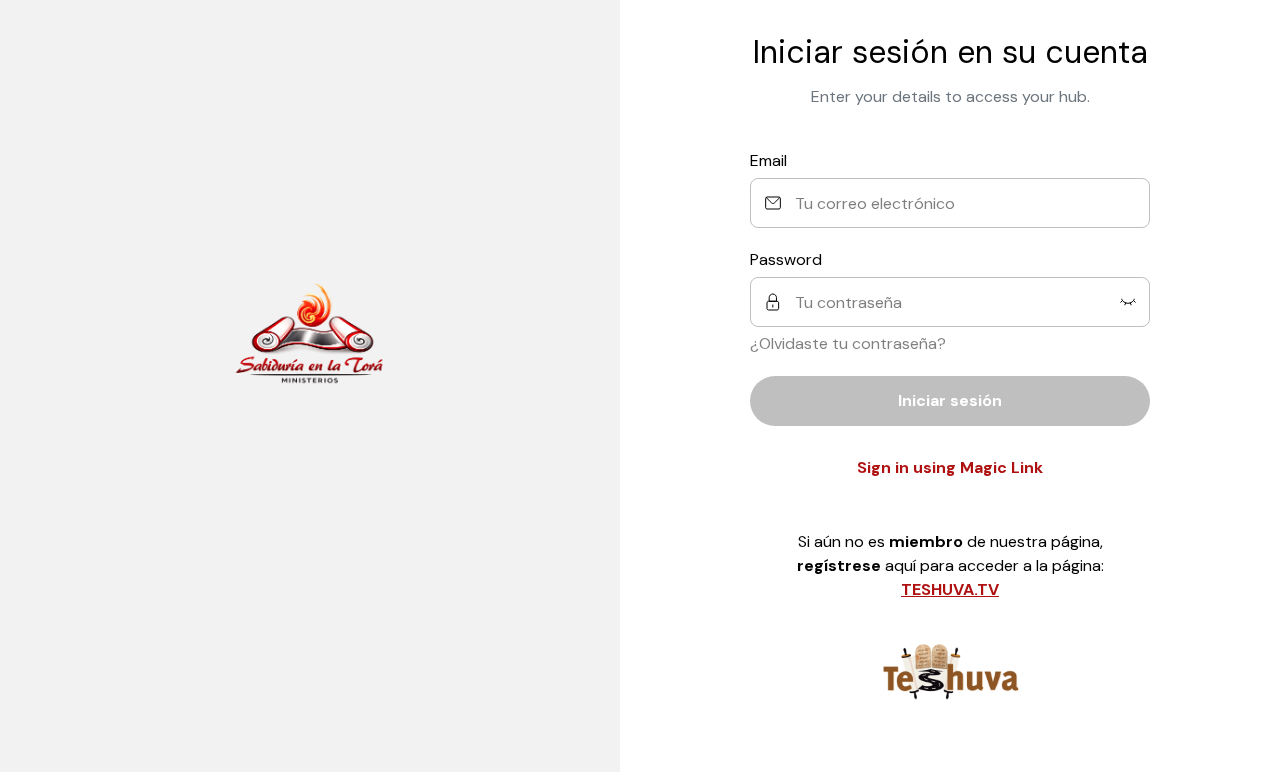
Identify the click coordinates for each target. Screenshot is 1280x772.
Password (786, 259)
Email (768, 160)
